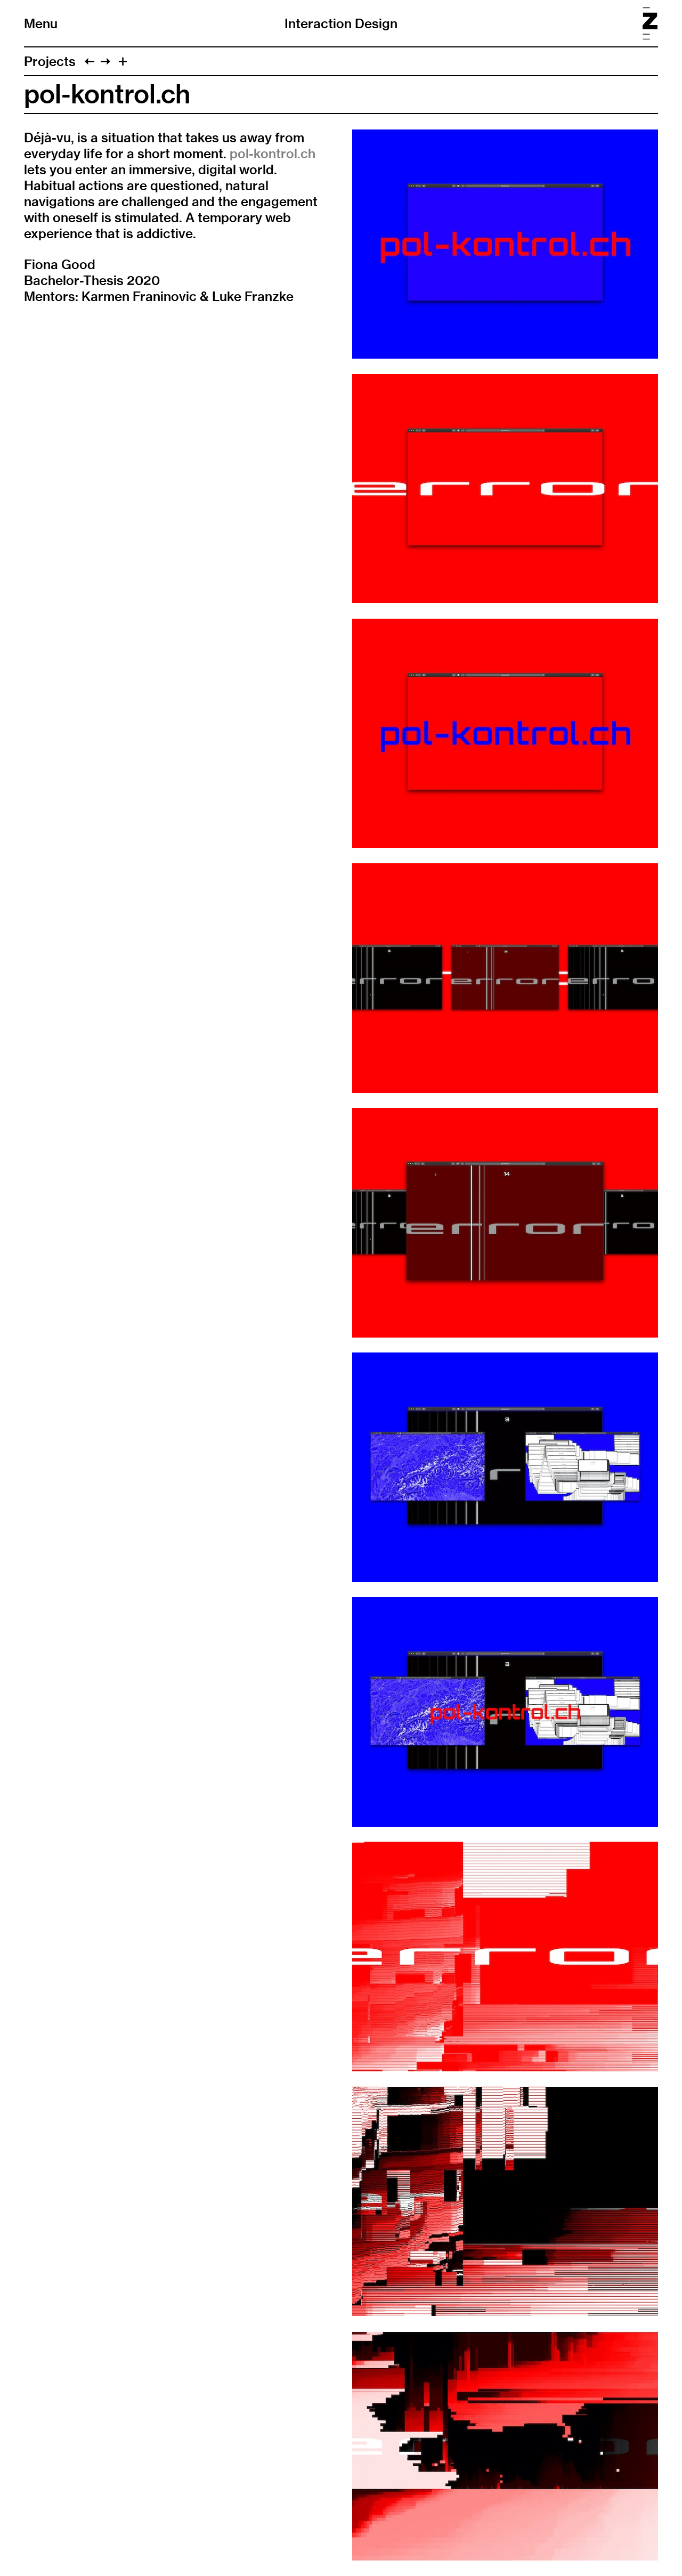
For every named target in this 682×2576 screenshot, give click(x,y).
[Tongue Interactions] (90, 61)
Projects (50, 61)
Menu (41, 23)
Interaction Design (341, 23)
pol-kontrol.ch (273, 153)
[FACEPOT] (105, 61)
